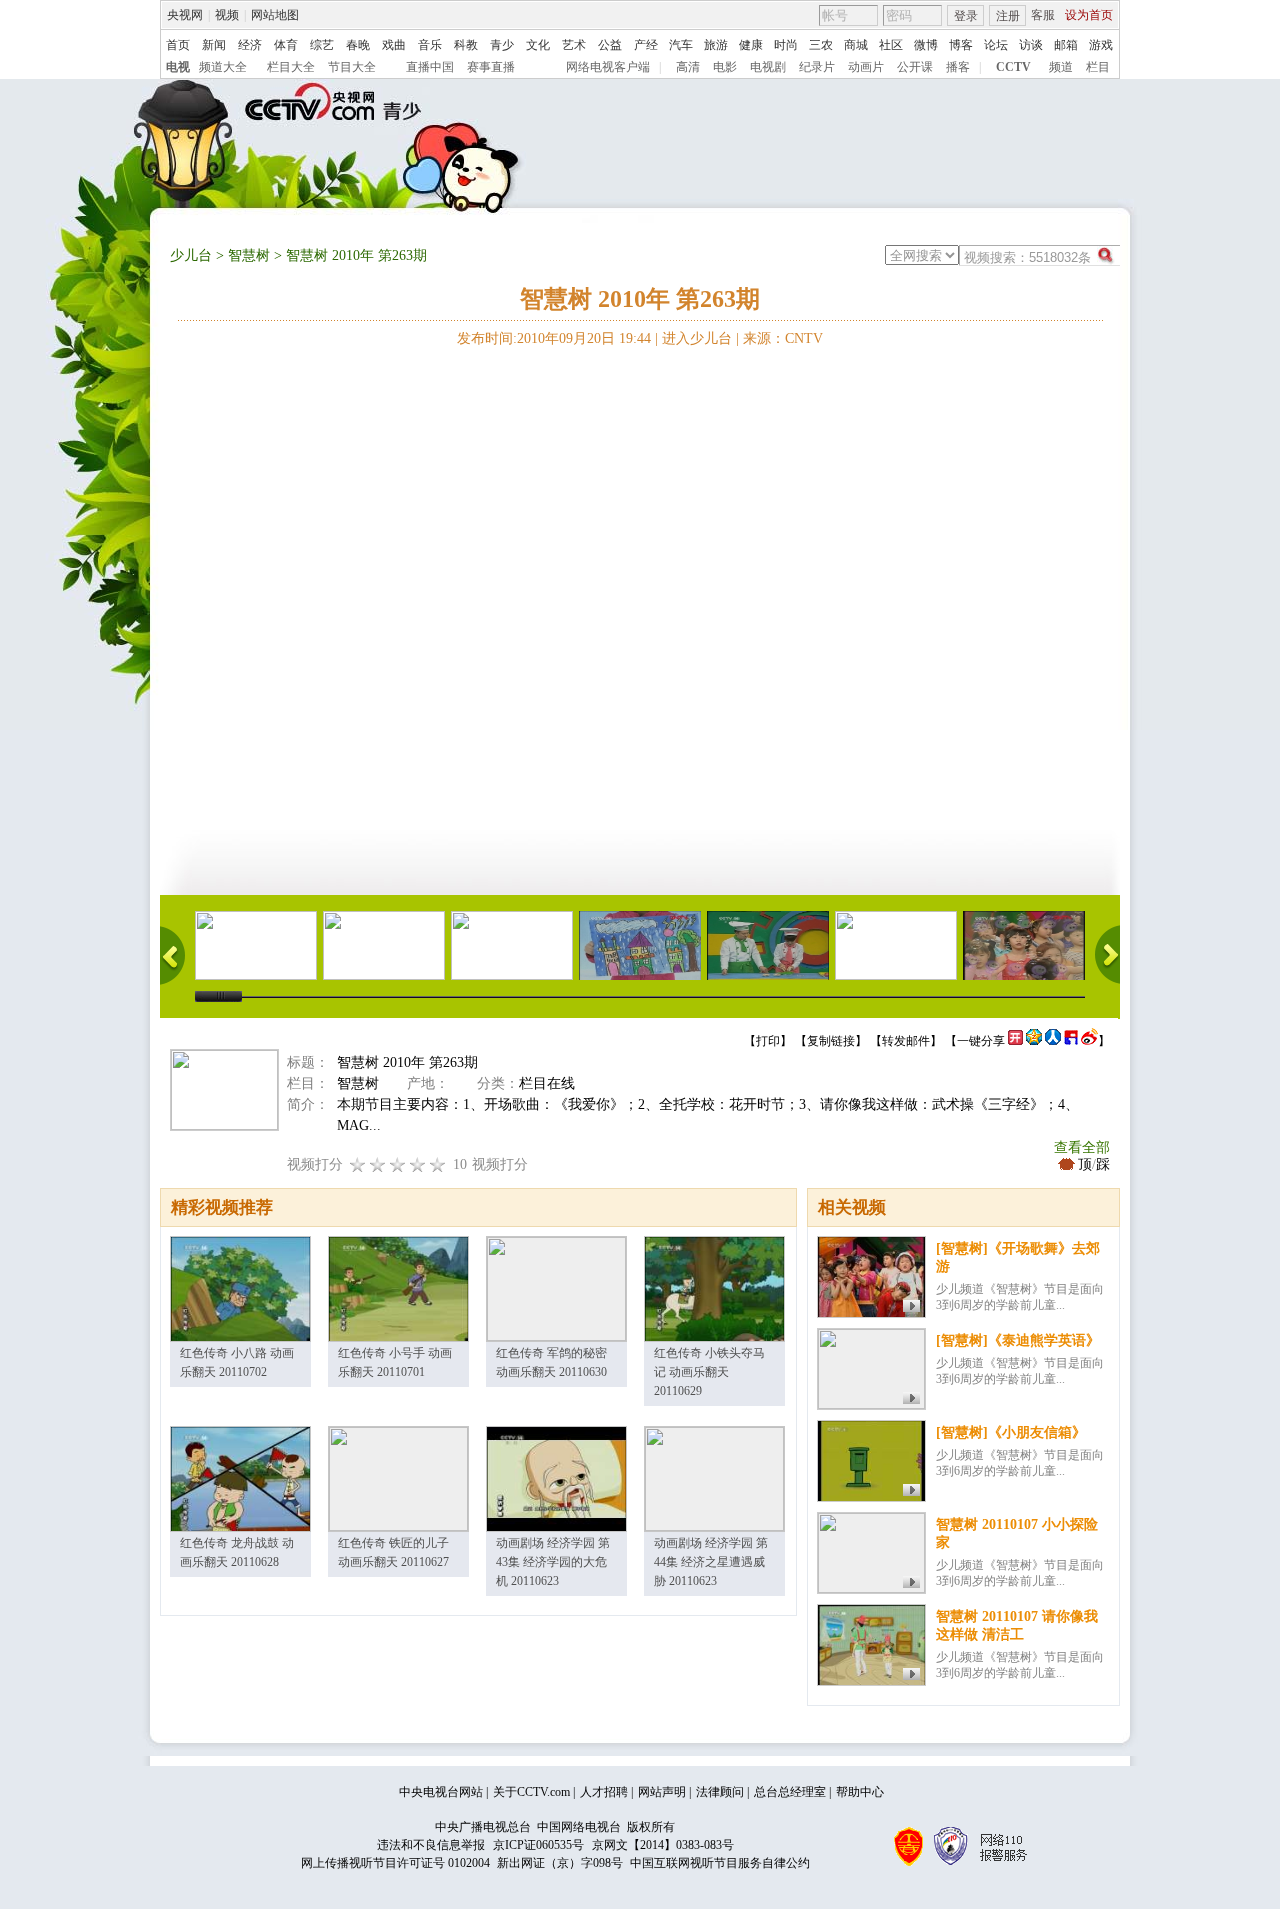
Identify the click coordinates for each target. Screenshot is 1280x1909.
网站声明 (662, 1792)
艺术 (574, 45)
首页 (178, 45)
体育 (286, 45)
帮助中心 (860, 1792)
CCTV (1013, 67)
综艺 (322, 45)
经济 (250, 45)
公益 (610, 45)
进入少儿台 (697, 338)
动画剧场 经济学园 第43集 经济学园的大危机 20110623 (553, 1562)
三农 (821, 45)
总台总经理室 (790, 1792)
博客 (961, 45)
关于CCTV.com (531, 1792)
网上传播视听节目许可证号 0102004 (395, 1863)
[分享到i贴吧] (1071, 1041)
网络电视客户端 (608, 67)
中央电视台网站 (441, 1792)
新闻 (214, 45)
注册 (1008, 16)
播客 (958, 67)
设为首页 (1089, 15)
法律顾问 (720, 1792)
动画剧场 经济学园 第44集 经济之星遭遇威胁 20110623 (711, 1562)
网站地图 (275, 15)
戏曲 (394, 45)
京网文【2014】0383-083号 (663, 1845)
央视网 (185, 15)
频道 (1061, 67)
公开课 (915, 67)
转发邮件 (906, 1041)
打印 (768, 1041)
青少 (502, 45)
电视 (178, 67)
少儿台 (191, 255)
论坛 (996, 45)
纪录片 (817, 67)
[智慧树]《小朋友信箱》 (1011, 1432)
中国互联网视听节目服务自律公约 (720, 1863)
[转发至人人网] (1053, 1041)
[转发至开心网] (1015, 1041)
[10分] (438, 1164)
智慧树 (249, 255)
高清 (688, 67)
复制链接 (831, 1041)
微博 (926, 45)
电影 (725, 67)
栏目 (1098, 67)
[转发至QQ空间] (1034, 1041)
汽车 (681, 45)
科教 (466, 45)
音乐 (430, 45)
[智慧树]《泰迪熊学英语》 (1018, 1340)
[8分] (418, 1164)
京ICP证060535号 (538, 1845)
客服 (1043, 15)
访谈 (1031, 45)
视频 (227, 15)
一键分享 (981, 1041)
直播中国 (430, 67)
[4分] (378, 1164)
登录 (966, 16)
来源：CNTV (783, 338)
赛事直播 (491, 67)
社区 (891, 45)
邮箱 (1066, 45)
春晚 (358, 45)
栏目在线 (547, 1083)
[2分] (358, 1164)
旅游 (716, 45)
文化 (538, 45)
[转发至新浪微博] (1089, 1041)
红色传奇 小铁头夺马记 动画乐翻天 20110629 (709, 1372)
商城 (856, 45)
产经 (646, 45)
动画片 (866, 67)
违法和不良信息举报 (431, 1845)
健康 (751, 45)
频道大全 (223, 67)
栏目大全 (291, 67)
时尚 (786, 45)
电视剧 (768, 67)
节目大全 (352, 67)
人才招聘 (604, 1792)
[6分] (398, 1164)
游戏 (1101, 45)
